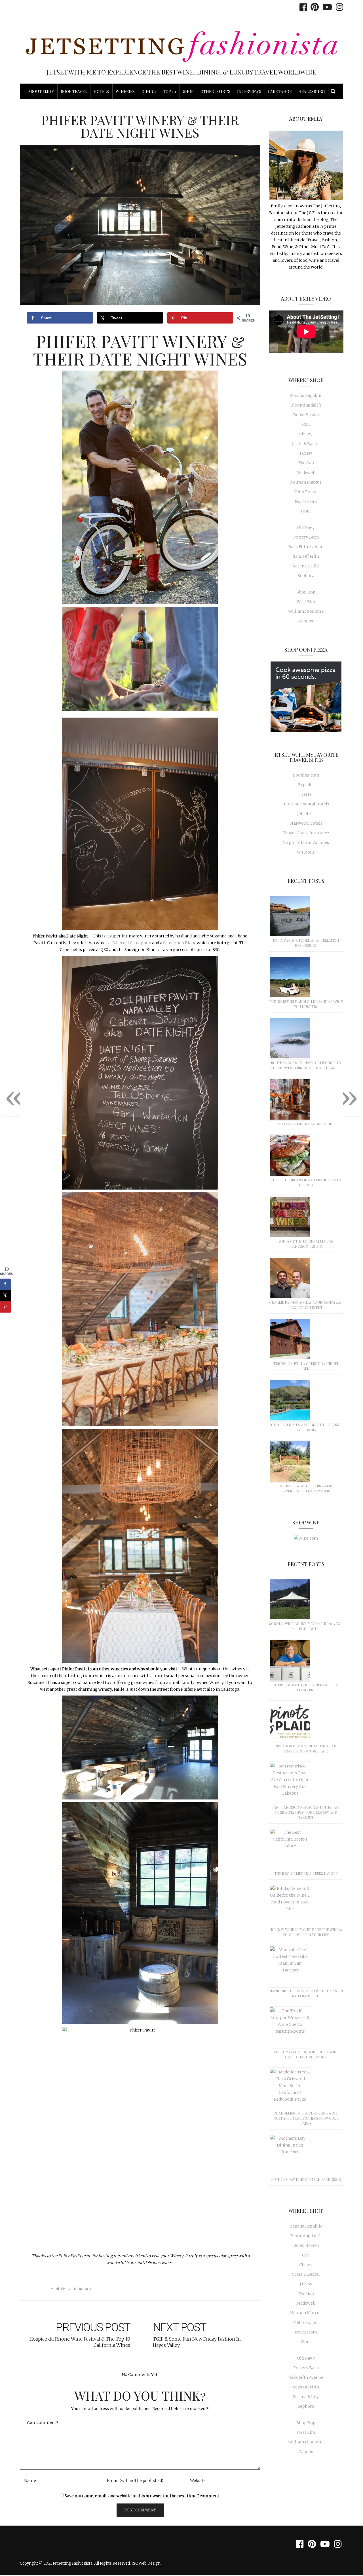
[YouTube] (326, 7)
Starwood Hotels (306, 823)
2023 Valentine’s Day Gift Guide (306, 1124)
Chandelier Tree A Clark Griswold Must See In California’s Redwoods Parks (306, 2118)
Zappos (306, 621)
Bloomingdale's (306, 405)
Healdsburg (312, 91)
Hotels (101, 91)
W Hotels (306, 852)
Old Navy (306, 527)
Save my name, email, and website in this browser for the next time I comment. (142, 2496)
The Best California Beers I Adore (306, 1873)
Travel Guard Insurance (306, 833)
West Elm (306, 602)
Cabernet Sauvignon (131, 943)
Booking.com (306, 775)
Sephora (306, 576)
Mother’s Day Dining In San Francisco (306, 2179)
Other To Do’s (215, 91)
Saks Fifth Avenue (306, 547)
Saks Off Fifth (306, 556)
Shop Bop (306, 592)
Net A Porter (306, 492)
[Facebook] (302, 7)
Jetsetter (306, 814)
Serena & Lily (306, 566)
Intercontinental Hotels (306, 804)
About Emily (41, 91)
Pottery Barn (306, 537)
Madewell (306, 473)
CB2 (306, 424)
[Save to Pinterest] (6, 1307)
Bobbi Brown (306, 415)
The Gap (306, 463)
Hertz (306, 794)
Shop (188, 91)
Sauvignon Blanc (180, 943)
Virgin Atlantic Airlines (306, 843)
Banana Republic (306, 395)
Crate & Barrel (306, 444)
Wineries (125, 91)
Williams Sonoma (306, 611)
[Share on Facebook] (6, 1284)
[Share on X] (6, 1296)
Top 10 (170, 91)
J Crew (306, 453)
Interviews (249, 91)
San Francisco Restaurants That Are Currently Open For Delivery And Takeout (306, 1812)
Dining (149, 91)
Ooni (306, 511)
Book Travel (74, 91)
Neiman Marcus (306, 482)
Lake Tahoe (280, 91)
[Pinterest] (313, 7)
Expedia (306, 785)
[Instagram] (338, 7)
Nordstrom (306, 501)
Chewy (306, 434)
